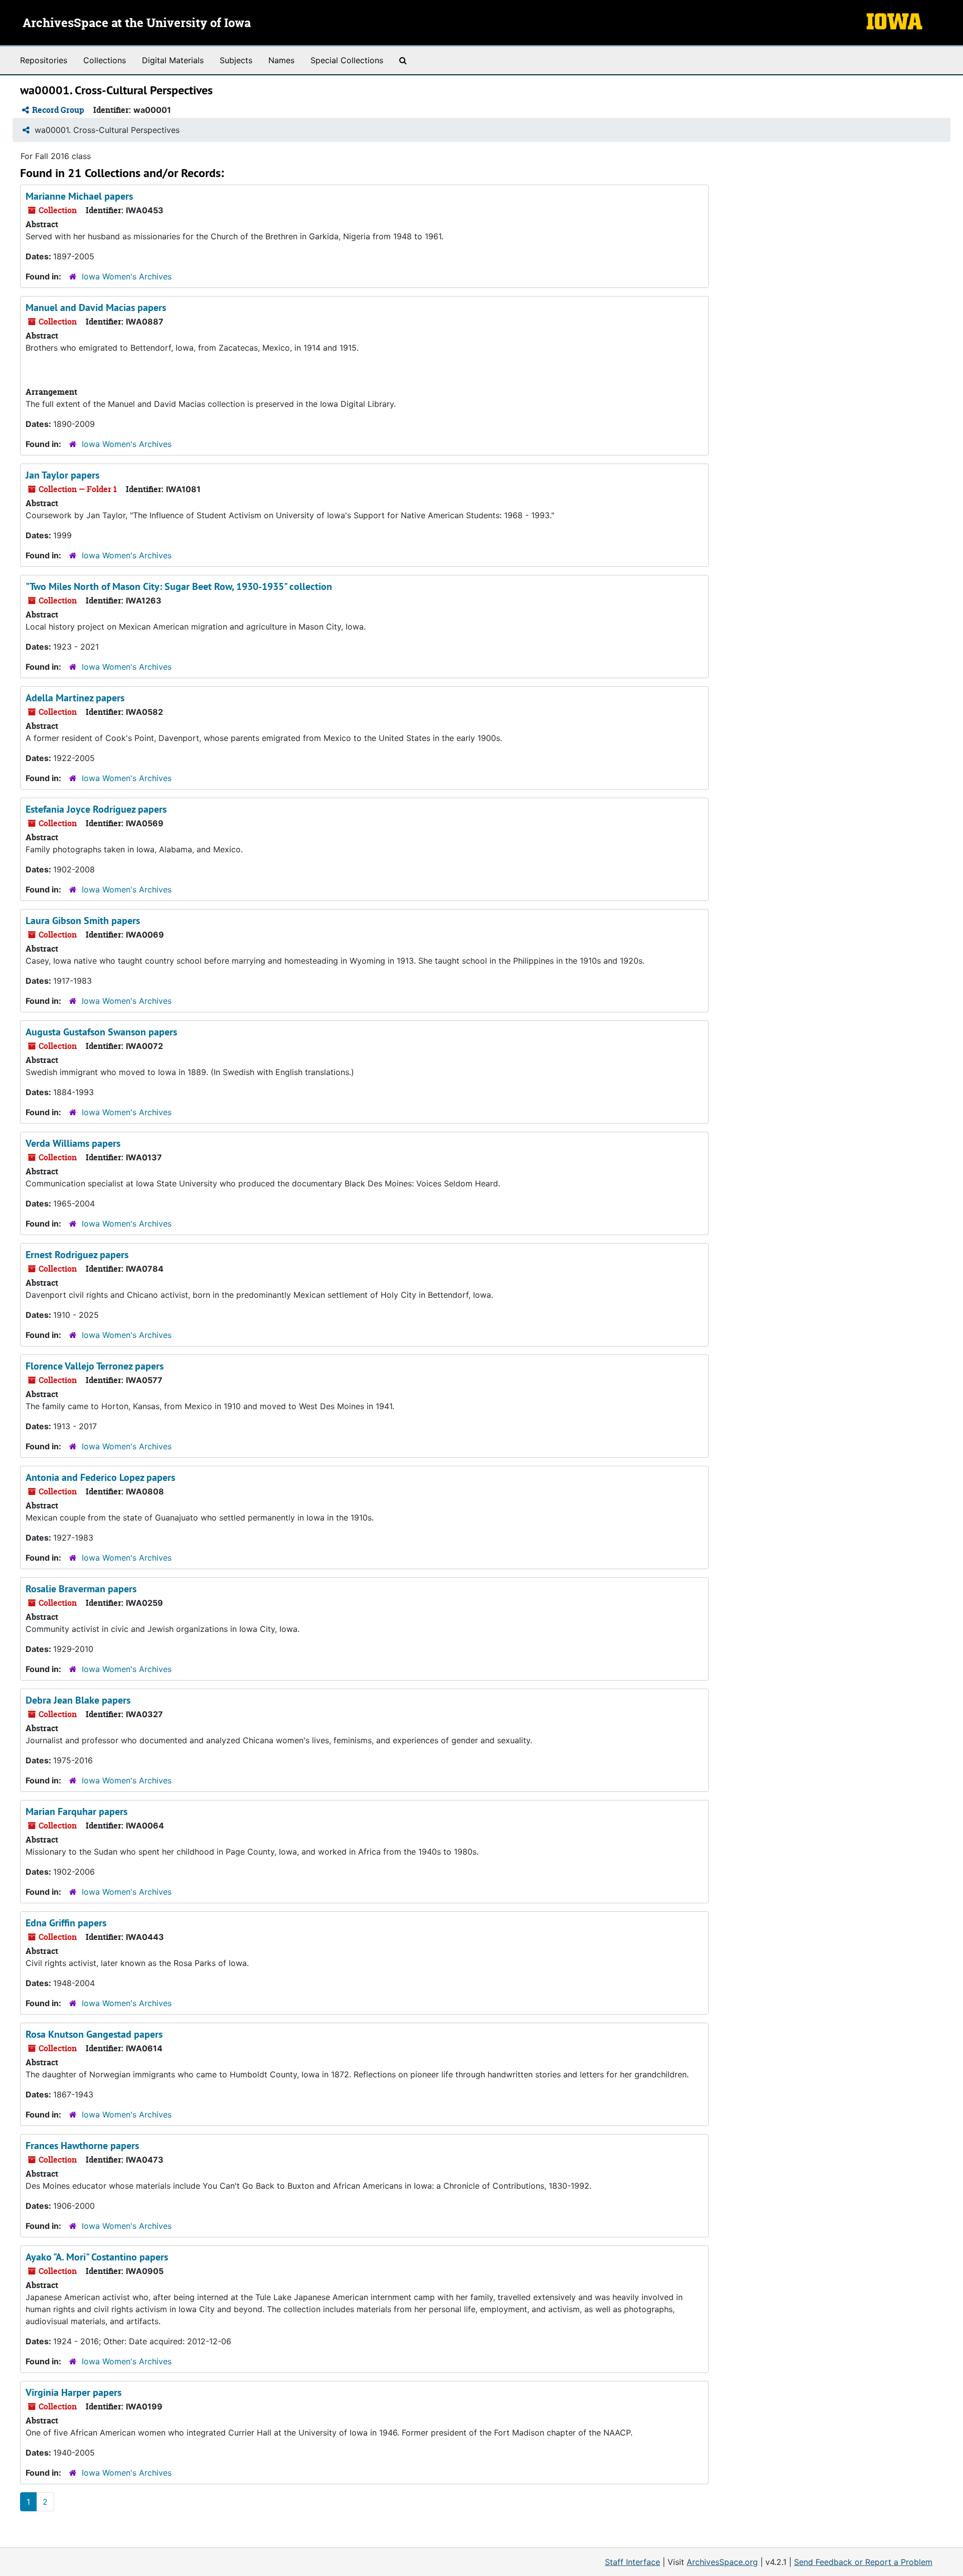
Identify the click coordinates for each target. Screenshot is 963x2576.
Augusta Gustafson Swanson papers (101, 1032)
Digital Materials (173, 60)
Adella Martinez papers (75, 698)
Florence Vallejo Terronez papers (95, 1366)
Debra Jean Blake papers (78, 1700)
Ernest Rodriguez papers (77, 1255)
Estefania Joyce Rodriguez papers (96, 809)
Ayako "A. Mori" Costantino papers (97, 2257)
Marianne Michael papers (79, 196)
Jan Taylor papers (62, 475)
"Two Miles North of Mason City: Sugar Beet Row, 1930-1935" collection (179, 586)
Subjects (236, 60)
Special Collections (347, 60)
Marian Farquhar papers (76, 1811)
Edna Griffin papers (66, 1923)
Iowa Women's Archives (127, 276)
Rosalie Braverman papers (81, 1589)
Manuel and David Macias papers (96, 308)
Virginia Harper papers (73, 2392)
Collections (105, 60)
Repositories (44, 60)
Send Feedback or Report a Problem (863, 2562)
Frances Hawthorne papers (82, 2146)
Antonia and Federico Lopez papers (100, 1477)
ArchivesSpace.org (722, 2562)
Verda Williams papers (73, 1143)
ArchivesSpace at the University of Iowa (137, 24)
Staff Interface (632, 2562)
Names (281, 60)
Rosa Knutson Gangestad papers (94, 2034)
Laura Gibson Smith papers (83, 921)
